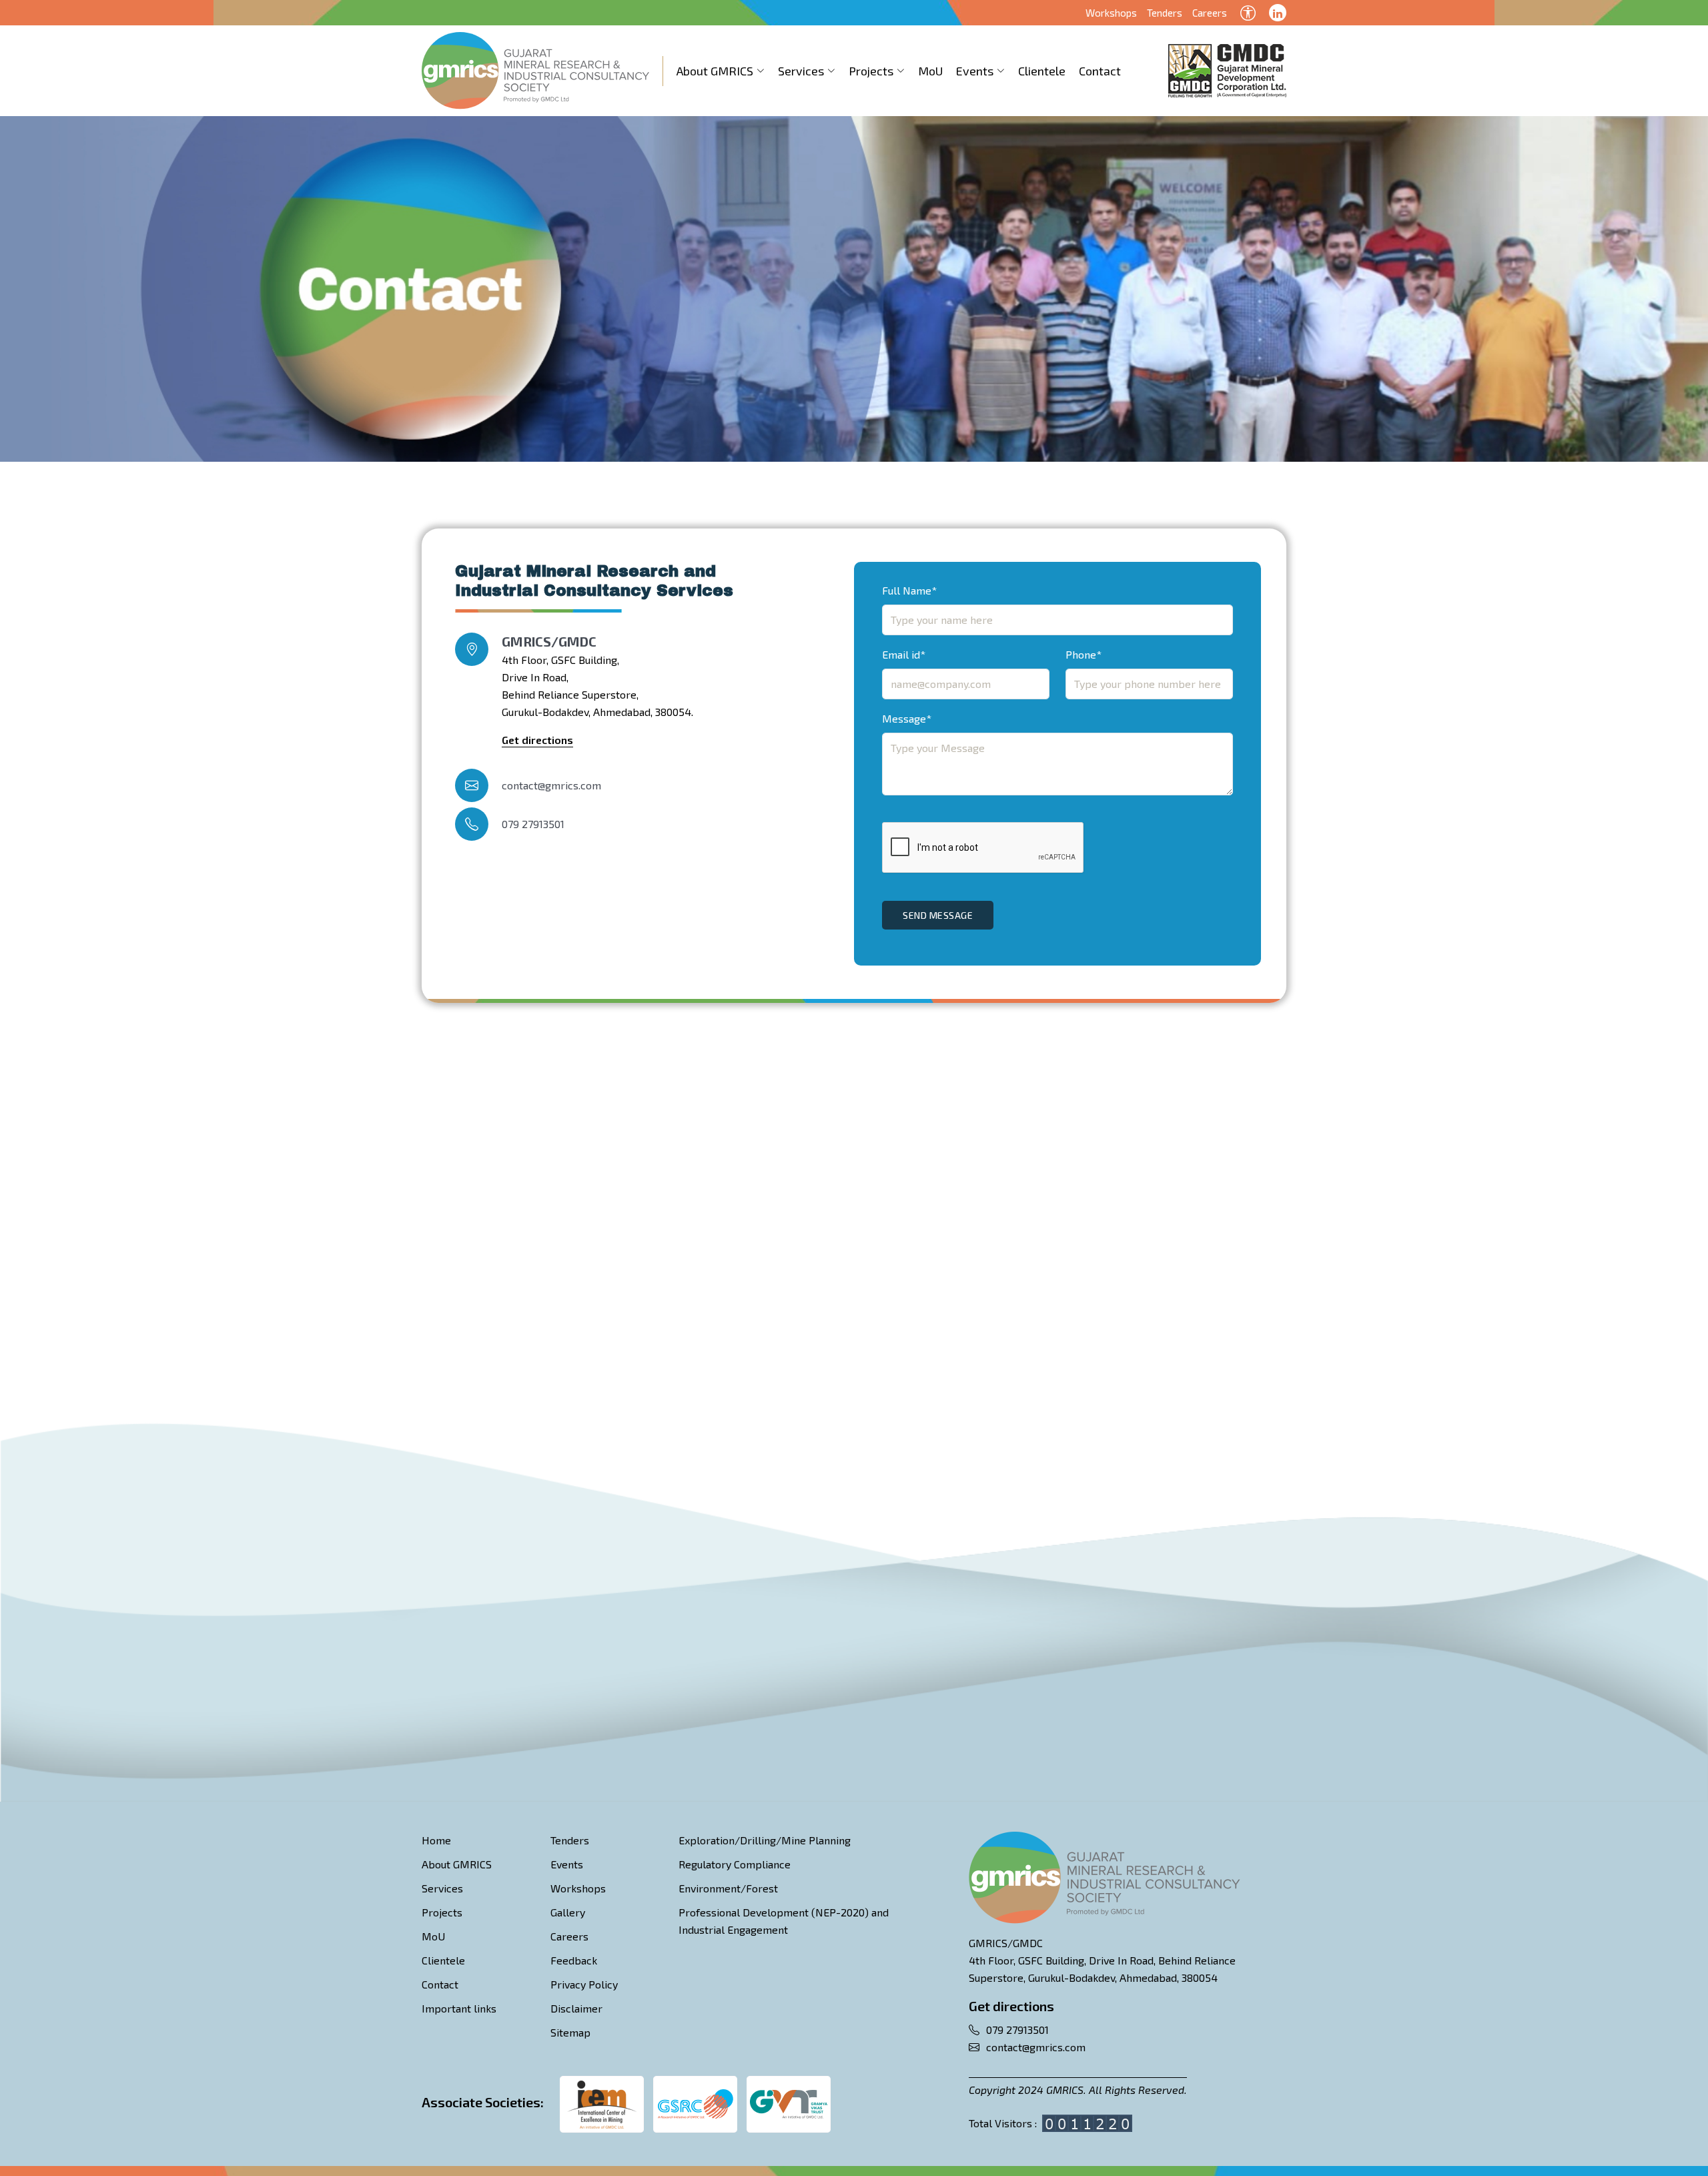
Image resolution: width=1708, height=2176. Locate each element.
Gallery (568, 1912)
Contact (1100, 71)
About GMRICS (715, 71)
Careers (1210, 13)
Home (436, 1840)
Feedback (574, 1960)
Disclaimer (576, 2008)
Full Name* (909, 590)
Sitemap (570, 2032)
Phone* (1084, 654)
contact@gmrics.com (551, 785)
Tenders (1165, 13)
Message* (907, 718)
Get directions (537, 740)
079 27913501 (533, 824)
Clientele (1042, 71)
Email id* (904, 654)
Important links (459, 2008)
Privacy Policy (584, 1984)
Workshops (1111, 13)
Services (801, 71)
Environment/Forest (728, 1888)
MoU (930, 71)
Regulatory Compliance (735, 1864)
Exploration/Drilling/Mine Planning (765, 1840)
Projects (871, 71)
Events (975, 71)
